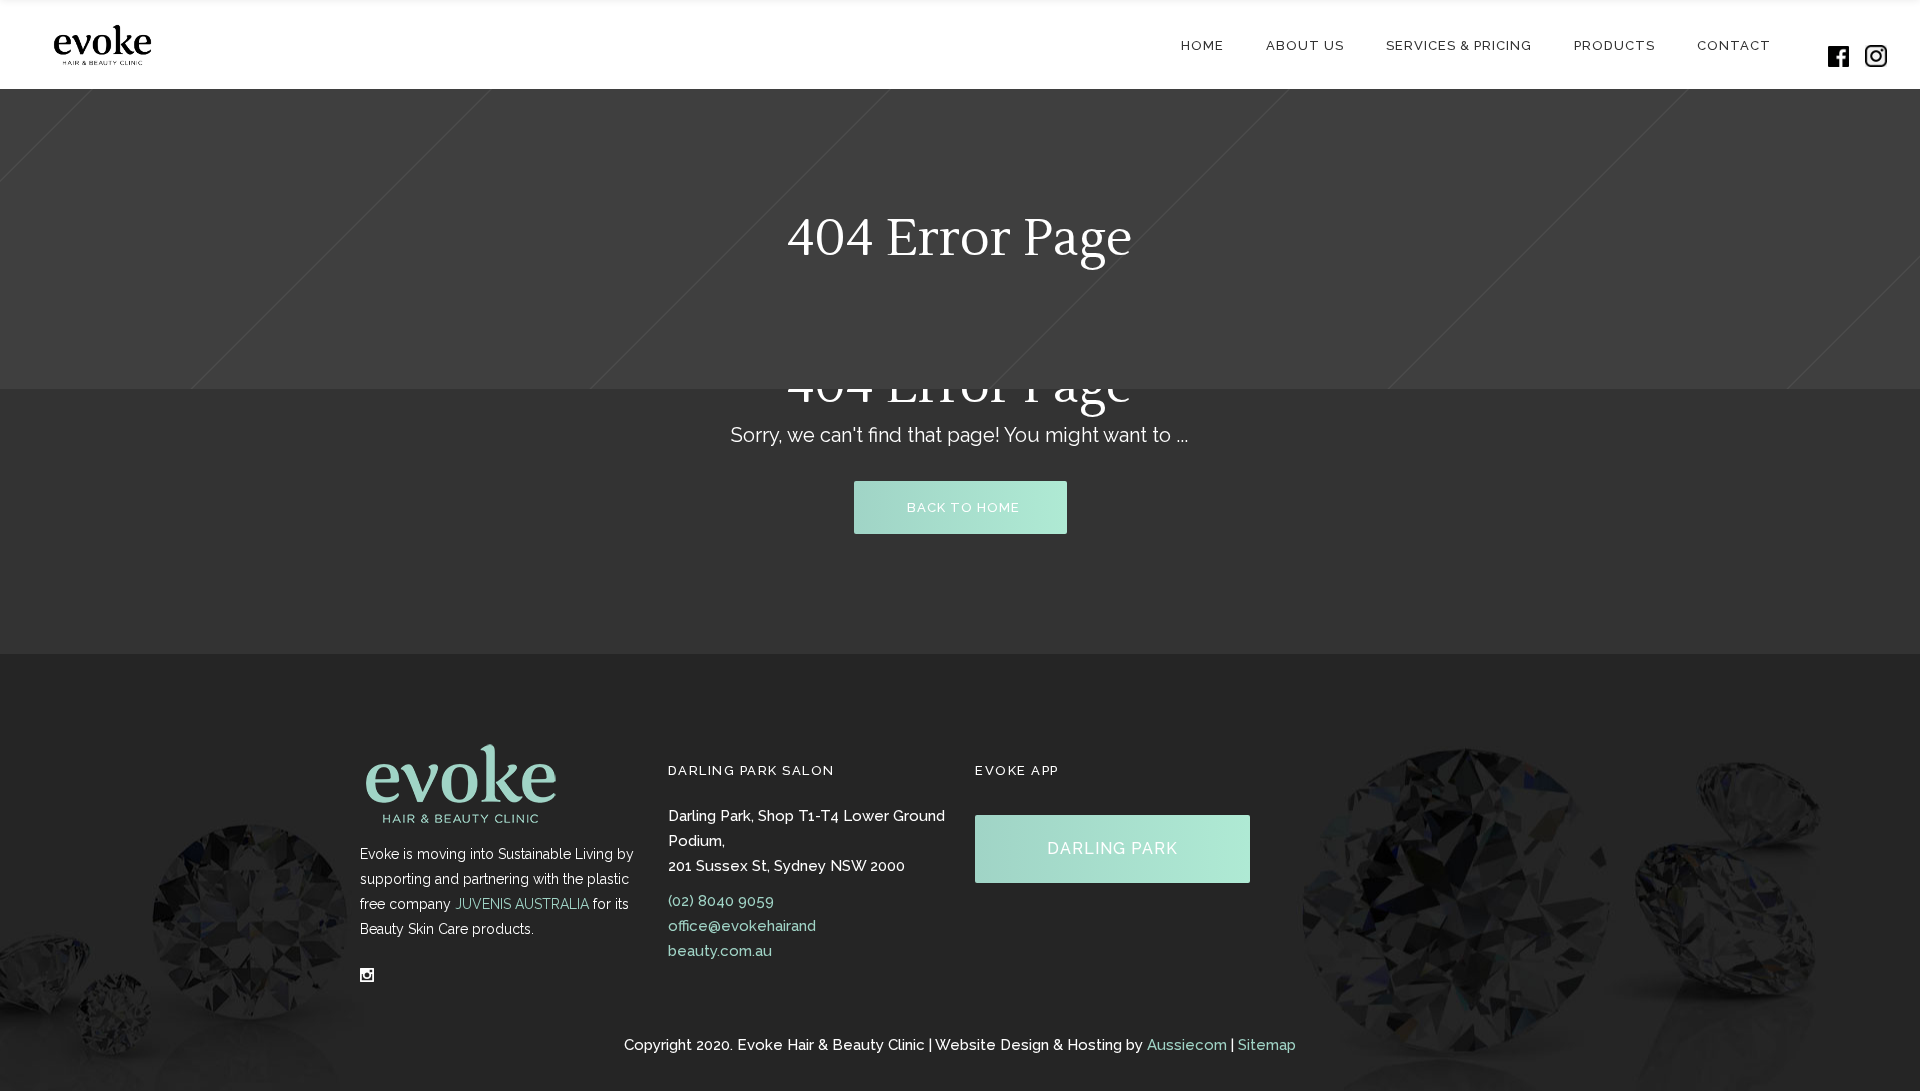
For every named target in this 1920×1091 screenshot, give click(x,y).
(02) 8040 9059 (721, 901)
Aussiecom (1187, 1045)
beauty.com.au (720, 951)
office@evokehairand (742, 926)
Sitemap (1267, 1045)
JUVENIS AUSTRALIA (522, 904)
